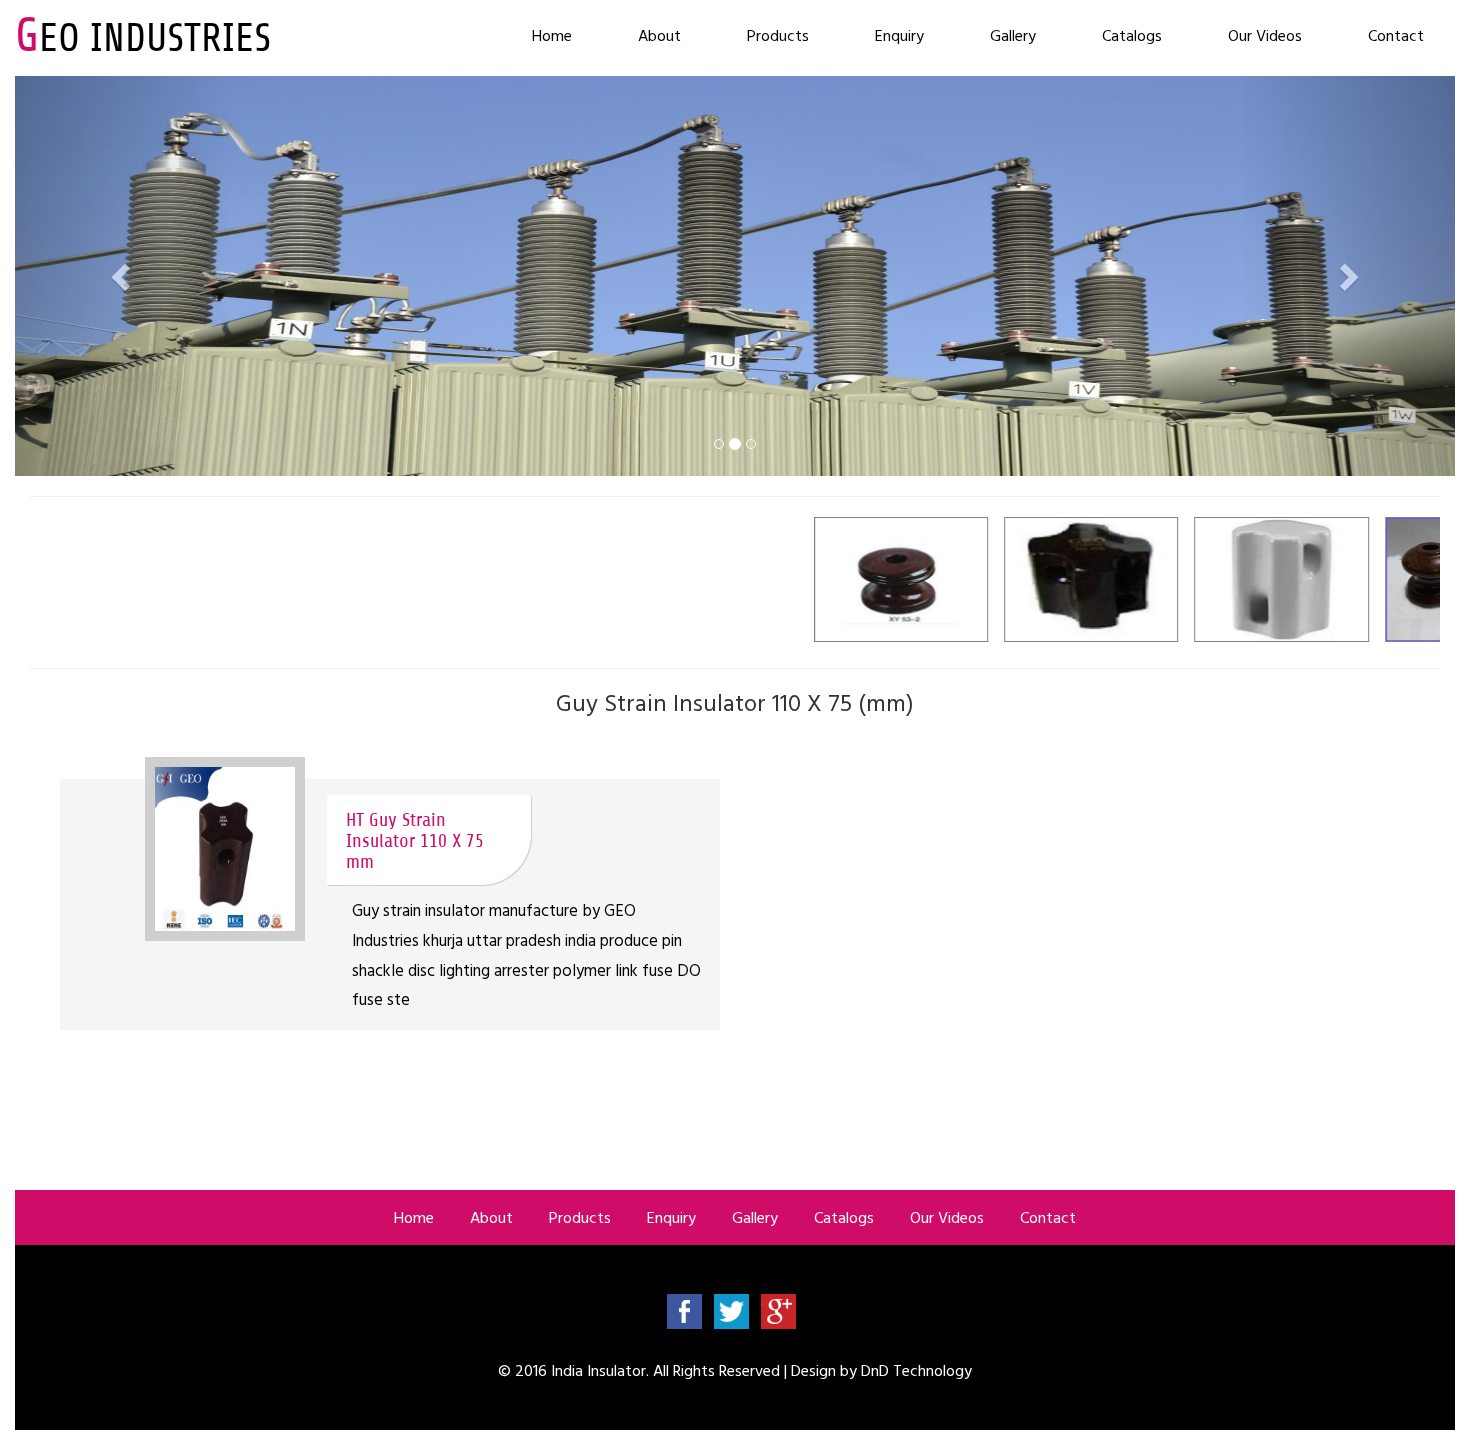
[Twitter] (731, 1310)
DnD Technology (916, 1370)
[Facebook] (684, 1310)
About (659, 35)
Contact (1396, 35)
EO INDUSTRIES (143, 38)
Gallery (1013, 35)
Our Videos (1265, 35)
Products (778, 35)
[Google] (778, 1310)
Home (552, 35)
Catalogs (1132, 35)
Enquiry (899, 35)
